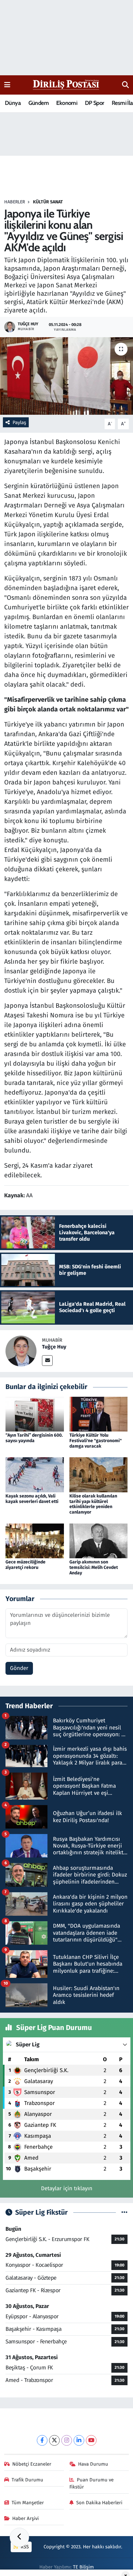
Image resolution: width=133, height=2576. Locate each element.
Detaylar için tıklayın (67, 2188)
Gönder (19, 1668)
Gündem (39, 103)
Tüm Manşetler (28, 2503)
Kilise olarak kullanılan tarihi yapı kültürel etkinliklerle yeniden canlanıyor (93, 1504)
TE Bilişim (83, 2567)
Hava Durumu (93, 2464)
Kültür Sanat (48, 202)
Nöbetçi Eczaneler (32, 2464)
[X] (54, 2440)
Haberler (15, 202)
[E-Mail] (47, 1361)
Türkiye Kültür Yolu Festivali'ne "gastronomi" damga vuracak (96, 1441)
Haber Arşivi (26, 2518)
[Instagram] (67, 2440)
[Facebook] (42, 2440)
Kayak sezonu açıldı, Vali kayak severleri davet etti (32, 1499)
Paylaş (19, 422)
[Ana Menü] (7, 85)
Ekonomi (67, 103)
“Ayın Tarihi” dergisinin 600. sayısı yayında (34, 1438)
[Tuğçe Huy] (21, 1351)
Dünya (13, 103)
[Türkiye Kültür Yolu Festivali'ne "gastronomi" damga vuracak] (99, 1414)
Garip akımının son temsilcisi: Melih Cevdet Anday (94, 1567)
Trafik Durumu (27, 2480)
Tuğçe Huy (54, 1347)
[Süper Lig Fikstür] (124, 2213)
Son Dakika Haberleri (99, 2503)
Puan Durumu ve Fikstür (92, 2483)
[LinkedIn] (79, 2440)
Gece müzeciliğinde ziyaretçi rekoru (26, 1565)
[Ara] (125, 85)
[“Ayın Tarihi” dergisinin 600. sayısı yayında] (35, 1414)
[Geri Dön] (19, 2537)
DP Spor (95, 103)
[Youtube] (91, 2440)
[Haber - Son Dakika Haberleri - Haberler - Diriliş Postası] (66, 84)
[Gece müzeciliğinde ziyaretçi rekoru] (35, 1540)
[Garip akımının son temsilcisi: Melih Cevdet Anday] (99, 1540)
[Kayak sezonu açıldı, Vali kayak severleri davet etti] (35, 1474)
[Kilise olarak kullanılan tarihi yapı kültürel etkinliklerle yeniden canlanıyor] (99, 1474)
